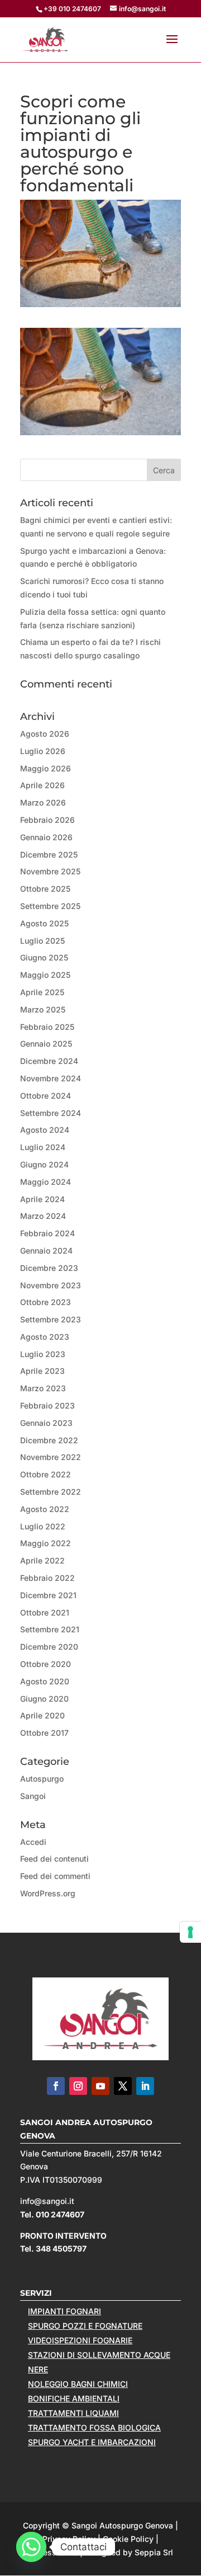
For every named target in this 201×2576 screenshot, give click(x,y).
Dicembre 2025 (49, 854)
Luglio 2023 (43, 1354)
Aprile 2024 (42, 1199)
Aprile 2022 (42, 1560)
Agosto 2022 (45, 1509)
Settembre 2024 (51, 1113)
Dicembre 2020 (49, 1647)
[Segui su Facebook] (56, 2086)
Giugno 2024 (44, 1164)
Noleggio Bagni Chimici (78, 2384)
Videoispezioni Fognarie (80, 2340)
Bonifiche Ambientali (74, 2398)
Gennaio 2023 (46, 1423)
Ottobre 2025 (45, 889)
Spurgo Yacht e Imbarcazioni (92, 2442)
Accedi (33, 1842)
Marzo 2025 (43, 1009)
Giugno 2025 (44, 957)
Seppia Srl (154, 2552)
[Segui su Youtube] (100, 2086)
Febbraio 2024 (47, 1233)
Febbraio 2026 (47, 820)
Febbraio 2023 (47, 1405)
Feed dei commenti (55, 1876)
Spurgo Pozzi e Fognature (85, 2326)
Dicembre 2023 (49, 1268)
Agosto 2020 (45, 1681)
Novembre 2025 (50, 871)
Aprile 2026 (42, 785)
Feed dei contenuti (54, 1859)
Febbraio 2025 (47, 1027)
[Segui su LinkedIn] (145, 2086)
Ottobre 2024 (46, 1096)
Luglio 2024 (43, 1147)
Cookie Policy (128, 2539)
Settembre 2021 (50, 1629)
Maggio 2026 (46, 768)
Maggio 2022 (46, 1543)
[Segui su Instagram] (78, 2086)
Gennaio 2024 (46, 1251)
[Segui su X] (123, 2086)
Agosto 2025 (44, 923)
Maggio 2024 (46, 1182)
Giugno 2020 (44, 1699)
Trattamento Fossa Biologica (94, 2427)
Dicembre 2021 (48, 1595)
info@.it (47, 2201)
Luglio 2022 (43, 1526)
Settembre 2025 (50, 906)
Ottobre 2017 (44, 1733)
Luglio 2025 (42, 941)
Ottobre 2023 (46, 1302)
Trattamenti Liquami (73, 2413)
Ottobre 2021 (45, 1612)
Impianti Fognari (64, 2311)
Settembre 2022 (51, 1492)
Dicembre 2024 (49, 1061)
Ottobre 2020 (46, 1664)
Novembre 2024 (51, 1078)
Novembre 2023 (51, 1285)
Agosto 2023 (45, 1337)
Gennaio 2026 (46, 837)
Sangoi (33, 1796)
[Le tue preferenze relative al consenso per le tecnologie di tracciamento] (190, 1932)
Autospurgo (42, 1779)
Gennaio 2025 (46, 1044)
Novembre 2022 (51, 1457)
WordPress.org (48, 1893)
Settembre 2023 (51, 1319)
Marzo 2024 (43, 1216)
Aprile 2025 (42, 992)
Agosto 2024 (45, 1130)
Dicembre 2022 (49, 1440)
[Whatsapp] (31, 2547)
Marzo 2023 (43, 1388)
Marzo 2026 (43, 802)
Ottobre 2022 (46, 1474)
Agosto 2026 (45, 734)
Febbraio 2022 (47, 1578)
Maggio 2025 (45, 975)
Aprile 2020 (42, 1715)
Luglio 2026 (43, 751)
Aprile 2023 (42, 1371)
